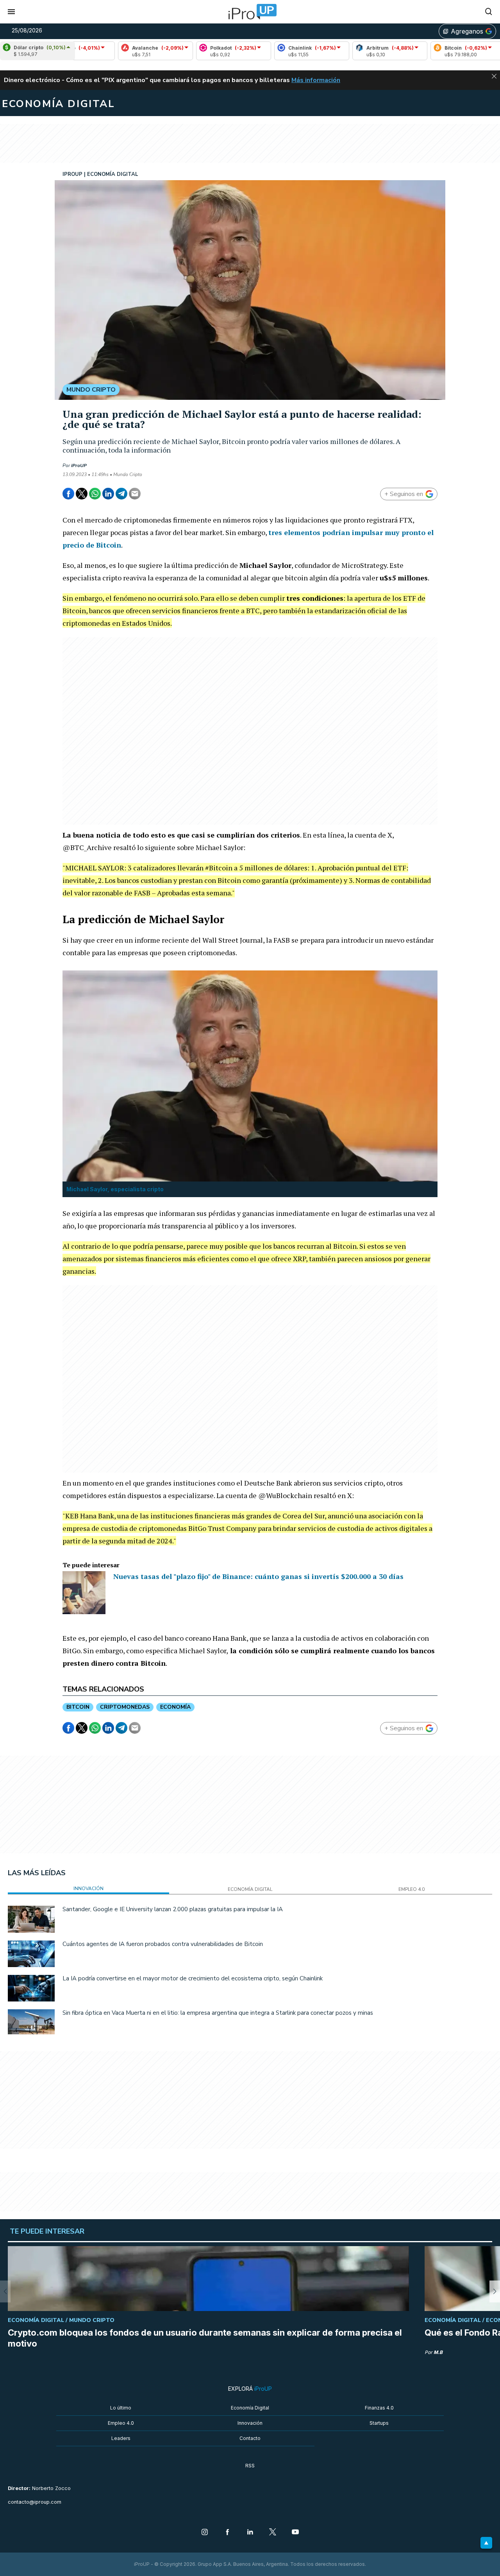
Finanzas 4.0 (379, 2408)
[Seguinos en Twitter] (273, 2533)
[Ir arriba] (486, 2543)
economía (175, 1707)
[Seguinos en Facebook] (227, 2533)
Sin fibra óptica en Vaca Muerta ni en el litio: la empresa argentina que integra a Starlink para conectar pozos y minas (218, 2013)
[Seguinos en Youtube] (295, 2533)
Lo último (121, 2408)
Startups (379, 2423)
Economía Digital (250, 2408)
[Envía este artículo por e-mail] (135, 494)
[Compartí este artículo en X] (82, 494)
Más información (316, 80)
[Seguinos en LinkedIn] (250, 2533)
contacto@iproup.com (35, 2502)
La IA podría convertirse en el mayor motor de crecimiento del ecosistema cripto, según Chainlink (193, 1978)
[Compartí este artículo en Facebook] (68, 494)
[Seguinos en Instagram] (205, 2533)
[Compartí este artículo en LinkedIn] (108, 494)
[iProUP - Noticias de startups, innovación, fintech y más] (250, 12)
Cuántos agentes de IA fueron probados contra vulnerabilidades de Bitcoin (163, 1944)
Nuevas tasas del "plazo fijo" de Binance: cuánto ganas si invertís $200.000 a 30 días (258, 1576)
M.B (438, 2352)
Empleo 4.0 (121, 2423)
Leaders (121, 2438)
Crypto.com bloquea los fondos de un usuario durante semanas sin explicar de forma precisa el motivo (205, 2338)
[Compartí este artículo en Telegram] (121, 494)
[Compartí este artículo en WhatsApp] (95, 494)
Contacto (250, 2438)
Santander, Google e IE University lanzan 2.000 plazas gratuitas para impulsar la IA (173, 1909)
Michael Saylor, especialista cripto (115, 1189)
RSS (250, 2466)
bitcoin (78, 1707)
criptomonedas (125, 1707)
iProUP (79, 465)
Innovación (250, 2423)
